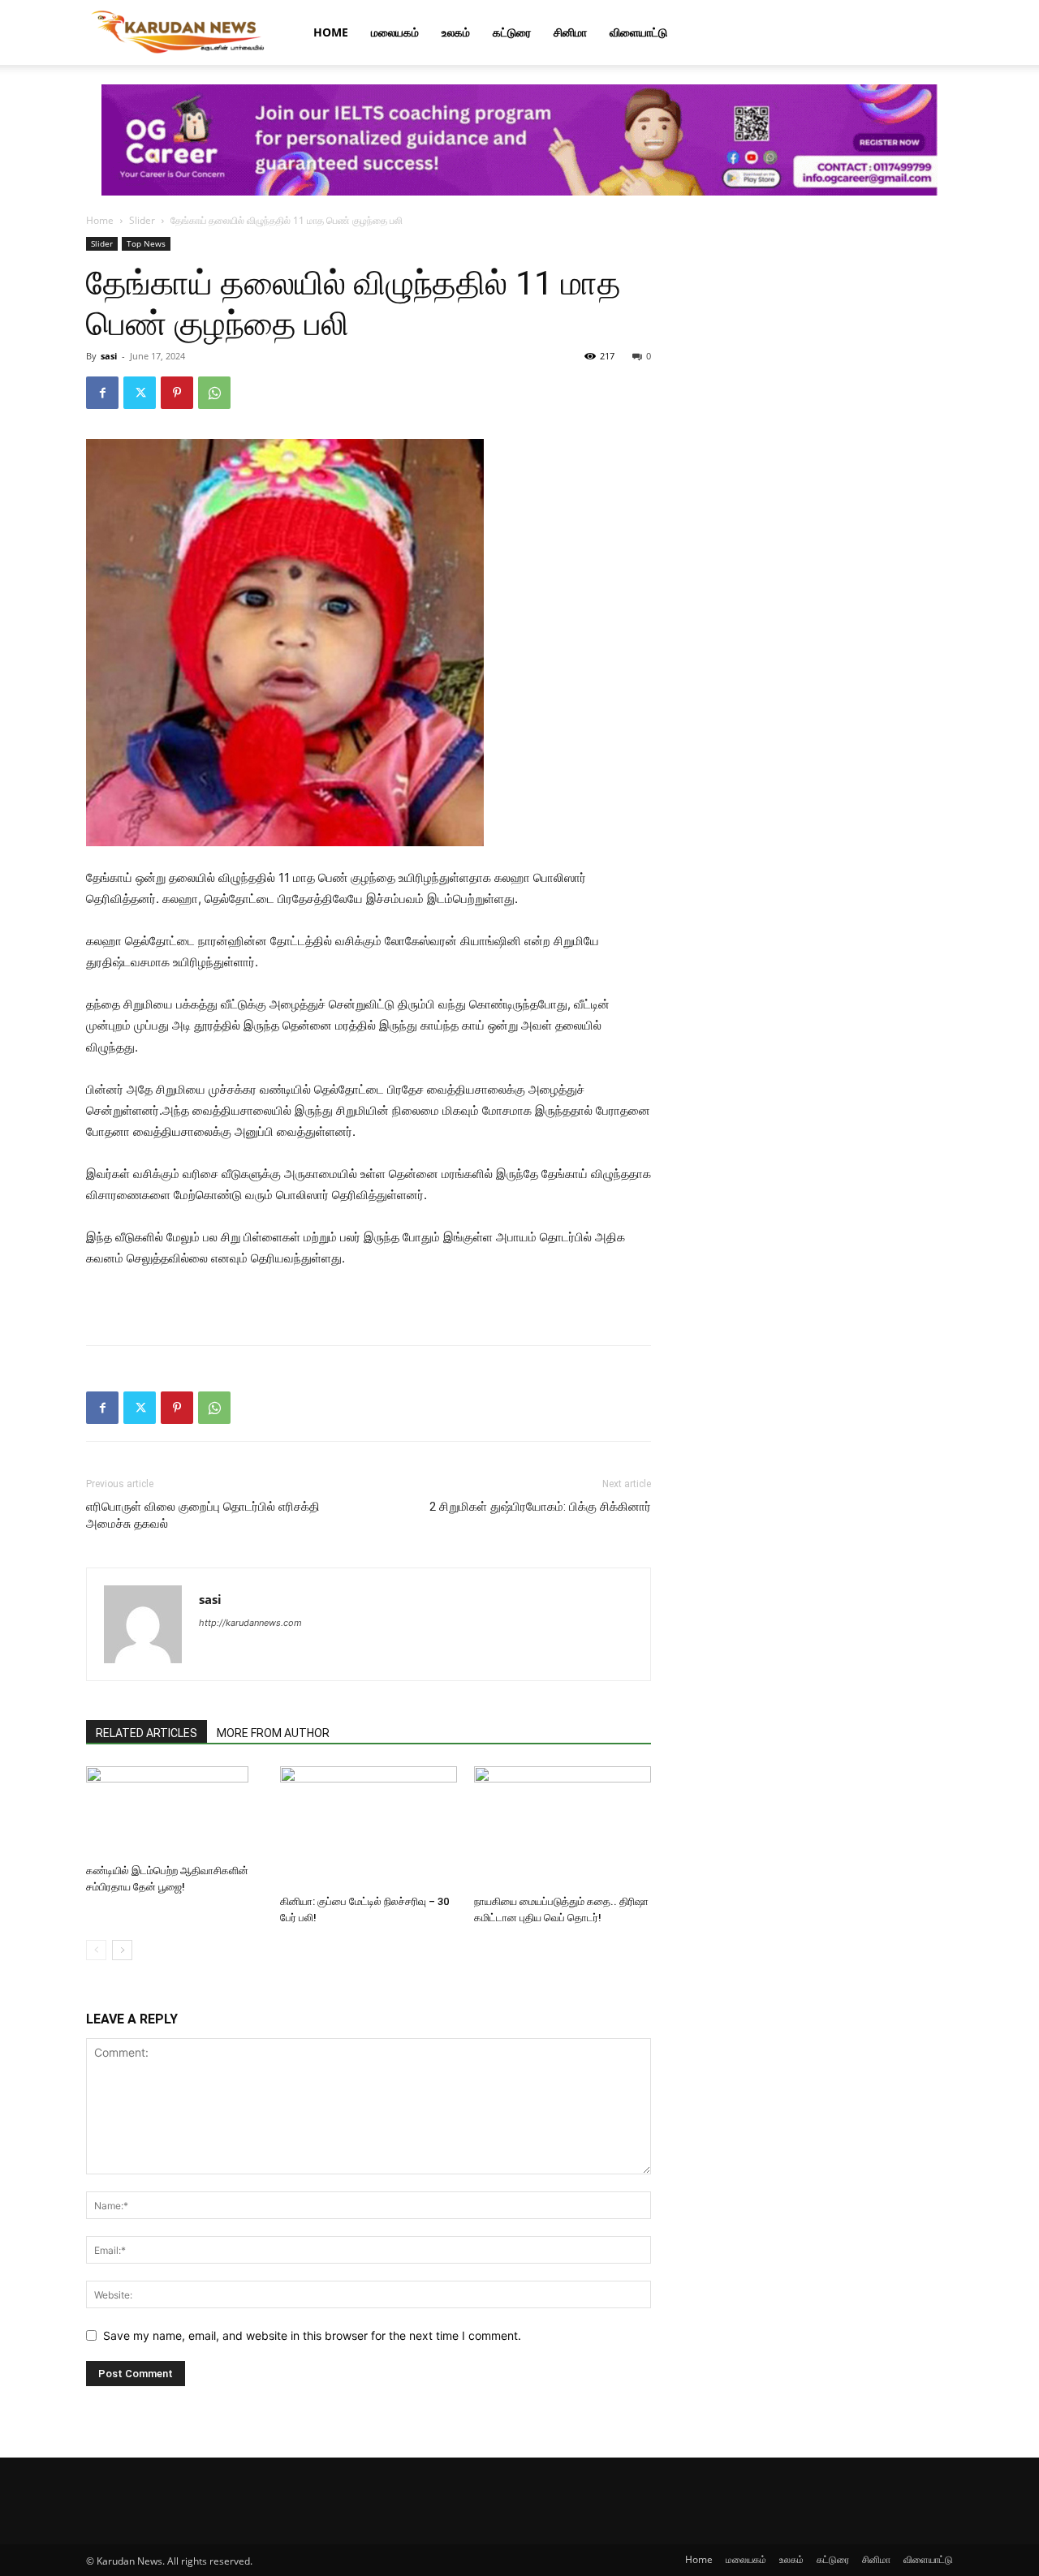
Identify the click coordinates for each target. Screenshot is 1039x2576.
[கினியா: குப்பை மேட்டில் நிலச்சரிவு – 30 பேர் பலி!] (369, 1827)
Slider (142, 220)
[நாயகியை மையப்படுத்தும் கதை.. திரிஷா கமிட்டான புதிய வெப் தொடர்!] (563, 1827)
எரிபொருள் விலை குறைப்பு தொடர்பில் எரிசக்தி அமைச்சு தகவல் (203, 1515)
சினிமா (570, 32)
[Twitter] (140, 393)
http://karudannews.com (250, 1623)
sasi (109, 356)
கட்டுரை (512, 32)
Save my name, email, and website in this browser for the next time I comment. (312, 2335)
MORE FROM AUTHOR (273, 1733)
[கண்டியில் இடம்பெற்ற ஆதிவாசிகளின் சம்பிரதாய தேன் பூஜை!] (175, 1812)
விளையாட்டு (638, 32)
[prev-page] (96, 1950)
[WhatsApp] (214, 393)
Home (331, 32)
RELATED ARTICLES (147, 1733)
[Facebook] (102, 393)
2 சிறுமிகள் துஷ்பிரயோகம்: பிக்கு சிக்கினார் (540, 1507)
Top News (146, 243)
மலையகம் (395, 32)
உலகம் (456, 32)
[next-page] (122, 1950)
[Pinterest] (177, 393)
